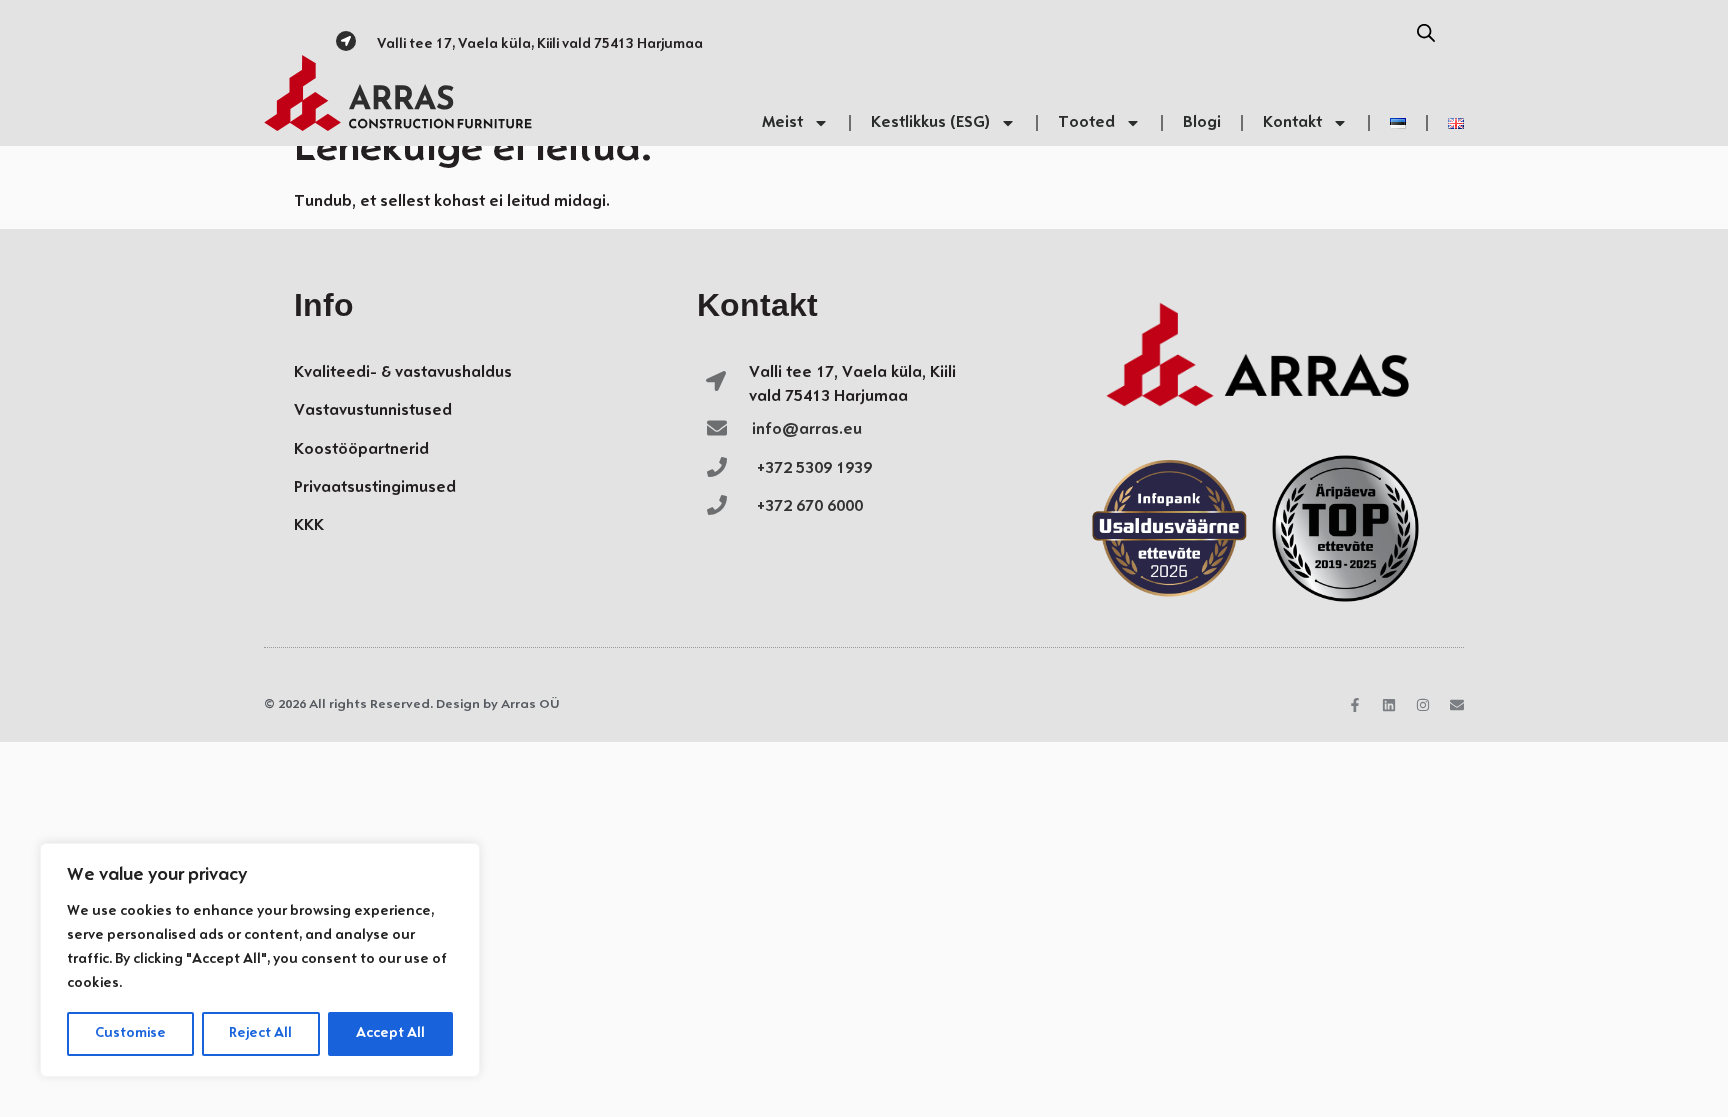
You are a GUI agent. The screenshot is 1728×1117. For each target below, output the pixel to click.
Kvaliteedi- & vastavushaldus (403, 372)
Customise (130, 1033)
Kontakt (1292, 122)
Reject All (260, 1033)
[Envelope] (1457, 705)
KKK (309, 525)
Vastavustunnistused (373, 410)
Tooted (1086, 122)
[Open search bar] (1426, 33)
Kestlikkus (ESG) (930, 122)
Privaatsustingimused (375, 487)
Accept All (390, 1033)
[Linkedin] (1389, 705)
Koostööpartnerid (361, 449)
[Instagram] (1423, 705)
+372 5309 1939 (814, 468)
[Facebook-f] (1355, 705)
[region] (260, 960)
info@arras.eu (807, 429)
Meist (782, 122)
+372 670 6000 (810, 506)
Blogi (1202, 122)
